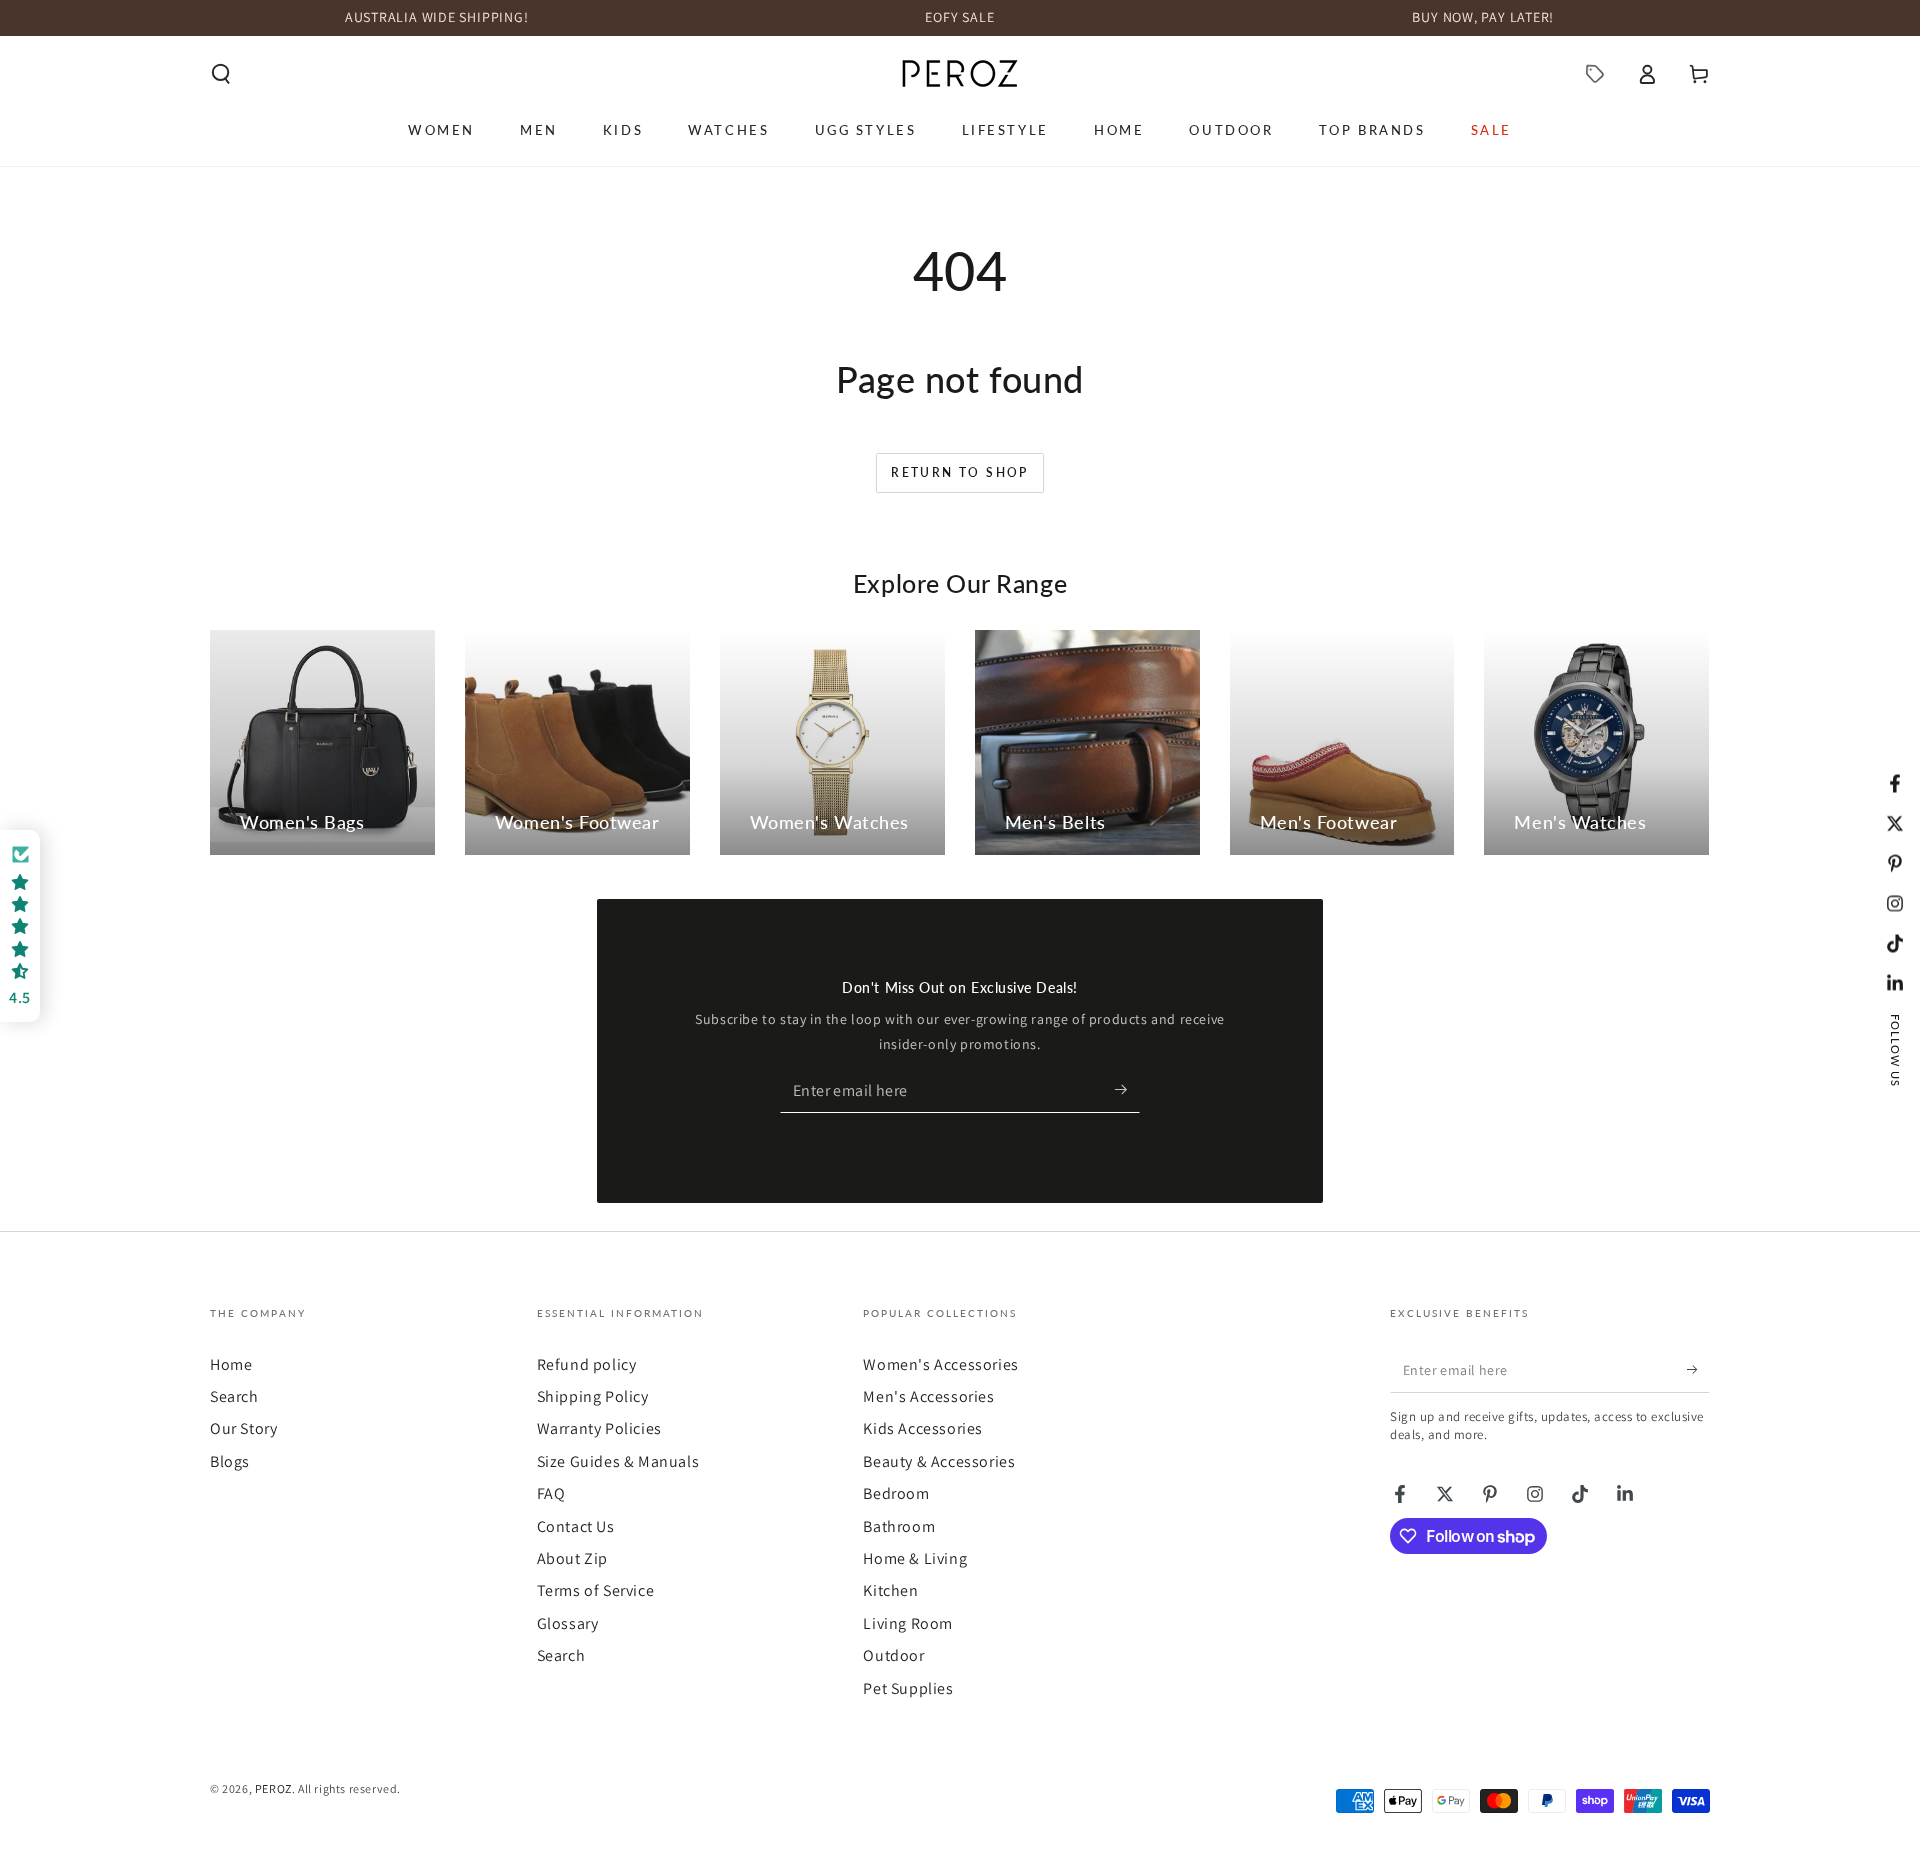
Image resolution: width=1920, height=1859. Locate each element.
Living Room (908, 1623)
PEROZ (273, 1788)
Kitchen (890, 1590)
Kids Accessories (923, 1428)
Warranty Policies (599, 1428)
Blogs (230, 1461)
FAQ (551, 1493)
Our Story (243, 1428)
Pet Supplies (908, 1688)
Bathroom (899, 1526)
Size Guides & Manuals (618, 1461)
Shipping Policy (593, 1396)
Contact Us (576, 1526)
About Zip (572, 1558)
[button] (221, 74)
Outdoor (893, 1655)
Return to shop (960, 472)
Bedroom (896, 1493)
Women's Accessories (940, 1364)
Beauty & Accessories (939, 1461)
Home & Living (915, 1558)
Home (231, 1364)
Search (234, 1396)
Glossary (568, 1623)
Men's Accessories (928, 1396)
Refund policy (587, 1364)
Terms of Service (596, 1590)
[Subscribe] (1127, 1090)
